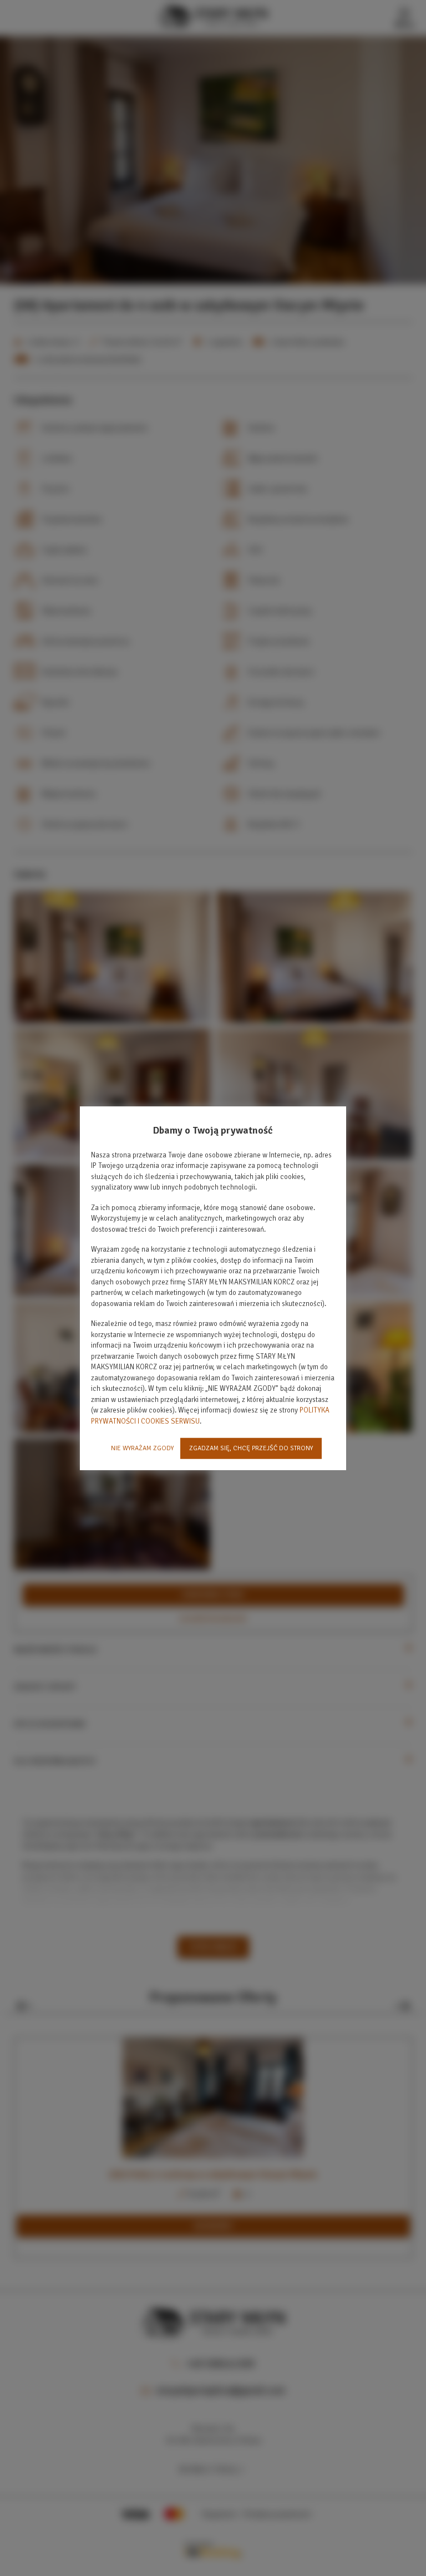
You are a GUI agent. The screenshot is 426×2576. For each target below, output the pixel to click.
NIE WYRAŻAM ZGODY (142, 1448)
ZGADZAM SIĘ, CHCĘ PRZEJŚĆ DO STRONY (251, 1448)
